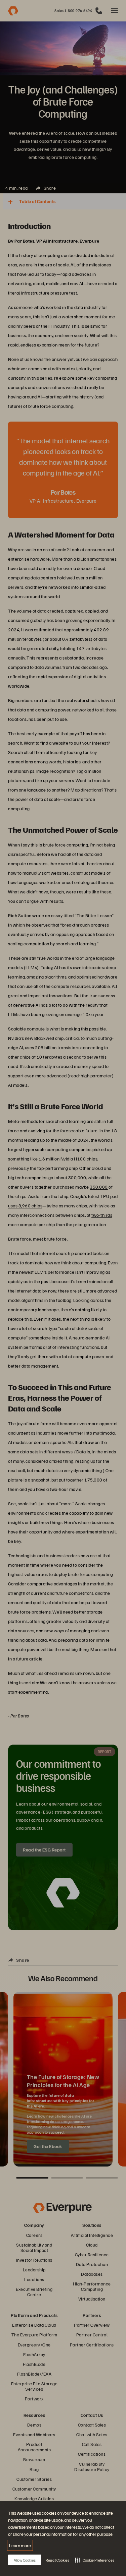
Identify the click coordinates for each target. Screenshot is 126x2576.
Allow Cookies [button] (25, 2560)
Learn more (20, 2545)
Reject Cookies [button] (57, 2560)
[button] (95, 2560)
